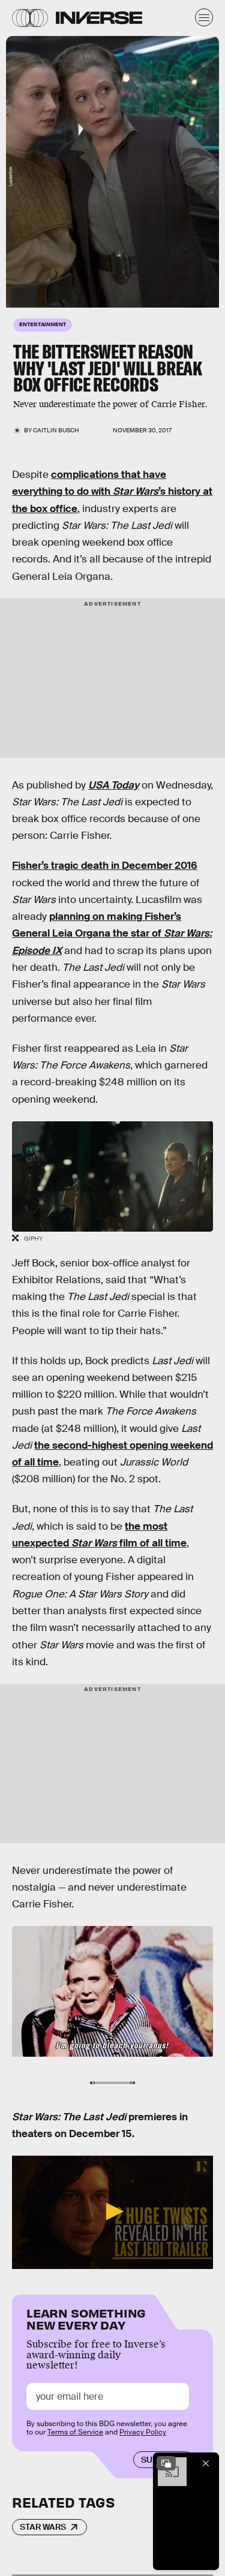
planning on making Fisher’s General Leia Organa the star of (112, 934)
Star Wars (43, 2527)
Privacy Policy (143, 2432)
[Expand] (166, 2463)
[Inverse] (99, 18)
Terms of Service (75, 2432)
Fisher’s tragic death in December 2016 (105, 866)
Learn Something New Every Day (86, 2318)
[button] (113, 2211)
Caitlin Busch (56, 430)
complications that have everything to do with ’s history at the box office (112, 492)
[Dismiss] (206, 2463)
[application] (112, 2212)
